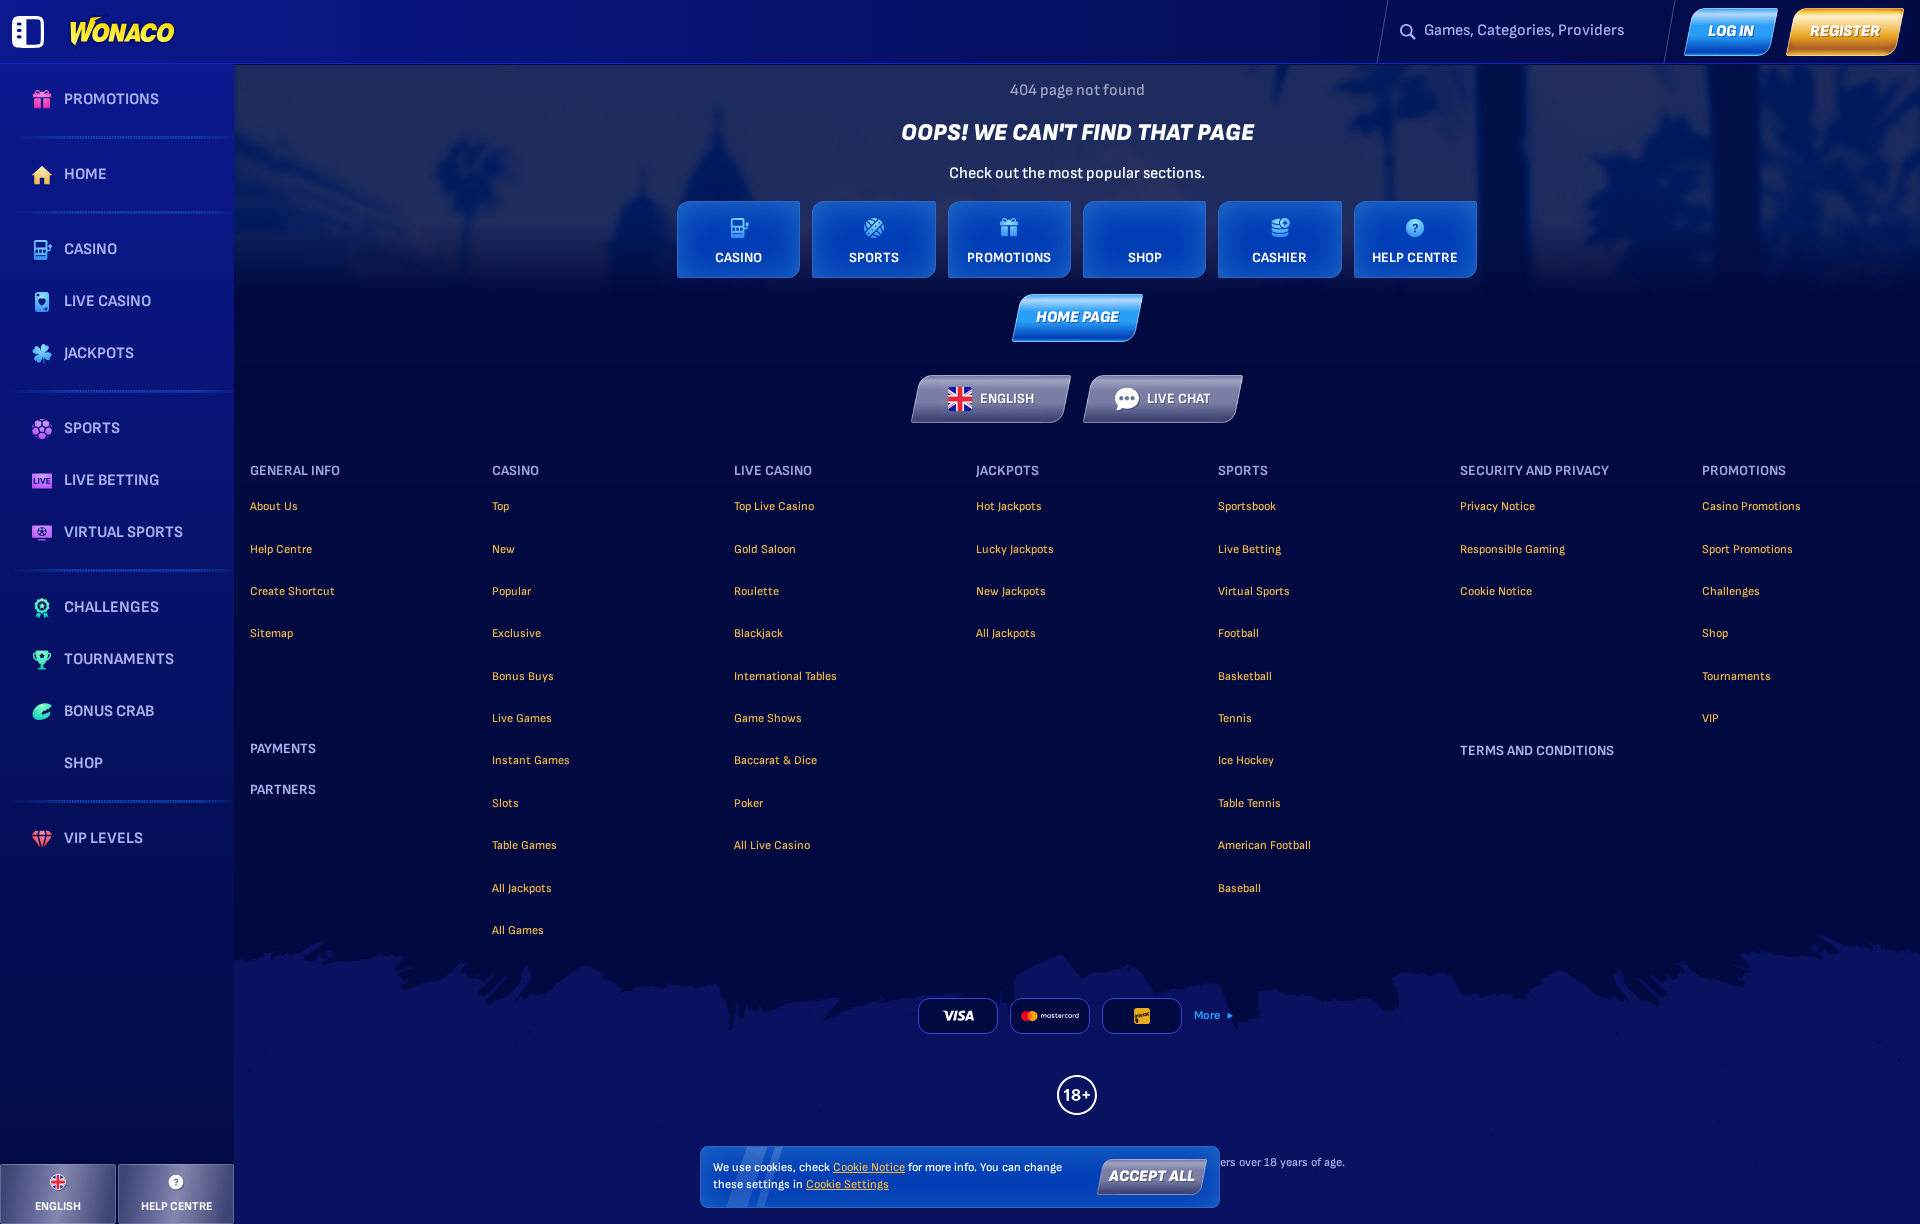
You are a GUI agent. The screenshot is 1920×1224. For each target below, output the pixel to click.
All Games (518, 930)
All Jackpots (522, 888)
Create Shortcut (292, 591)
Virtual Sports (1254, 591)
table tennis (1249, 803)
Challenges (1731, 591)
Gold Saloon (765, 549)
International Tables (785, 676)
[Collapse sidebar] (28, 32)
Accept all (1152, 1176)
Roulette (756, 591)
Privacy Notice (1497, 506)
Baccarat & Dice (775, 760)
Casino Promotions (1751, 506)
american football (1264, 845)
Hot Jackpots (1009, 506)
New (503, 549)
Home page (1077, 317)
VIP (1710, 718)
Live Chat (1179, 398)
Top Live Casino (774, 506)
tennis (1235, 718)
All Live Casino (772, 845)
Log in (1731, 31)
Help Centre (281, 549)
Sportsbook (1247, 506)
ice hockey (1246, 760)
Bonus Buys (523, 676)
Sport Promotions (1747, 549)
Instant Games (531, 760)
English (1007, 398)
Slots (505, 803)
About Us (274, 506)
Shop (1715, 633)
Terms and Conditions (1537, 751)
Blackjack (758, 633)
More (1207, 1015)
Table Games (524, 845)
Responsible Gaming (1512, 549)
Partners (283, 790)
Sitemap (271, 633)
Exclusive (516, 633)
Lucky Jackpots (1015, 549)
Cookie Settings (847, 1185)
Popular (511, 591)
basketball (1245, 676)
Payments (283, 749)
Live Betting (1249, 549)
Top (500, 506)
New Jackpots (1011, 591)
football (1238, 633)
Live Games (522, 718)
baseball (1239, 888)
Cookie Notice (1496, 591)
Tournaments (1736, 676)
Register (1845, 31)
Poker (748, 803)
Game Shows (768, 718)
